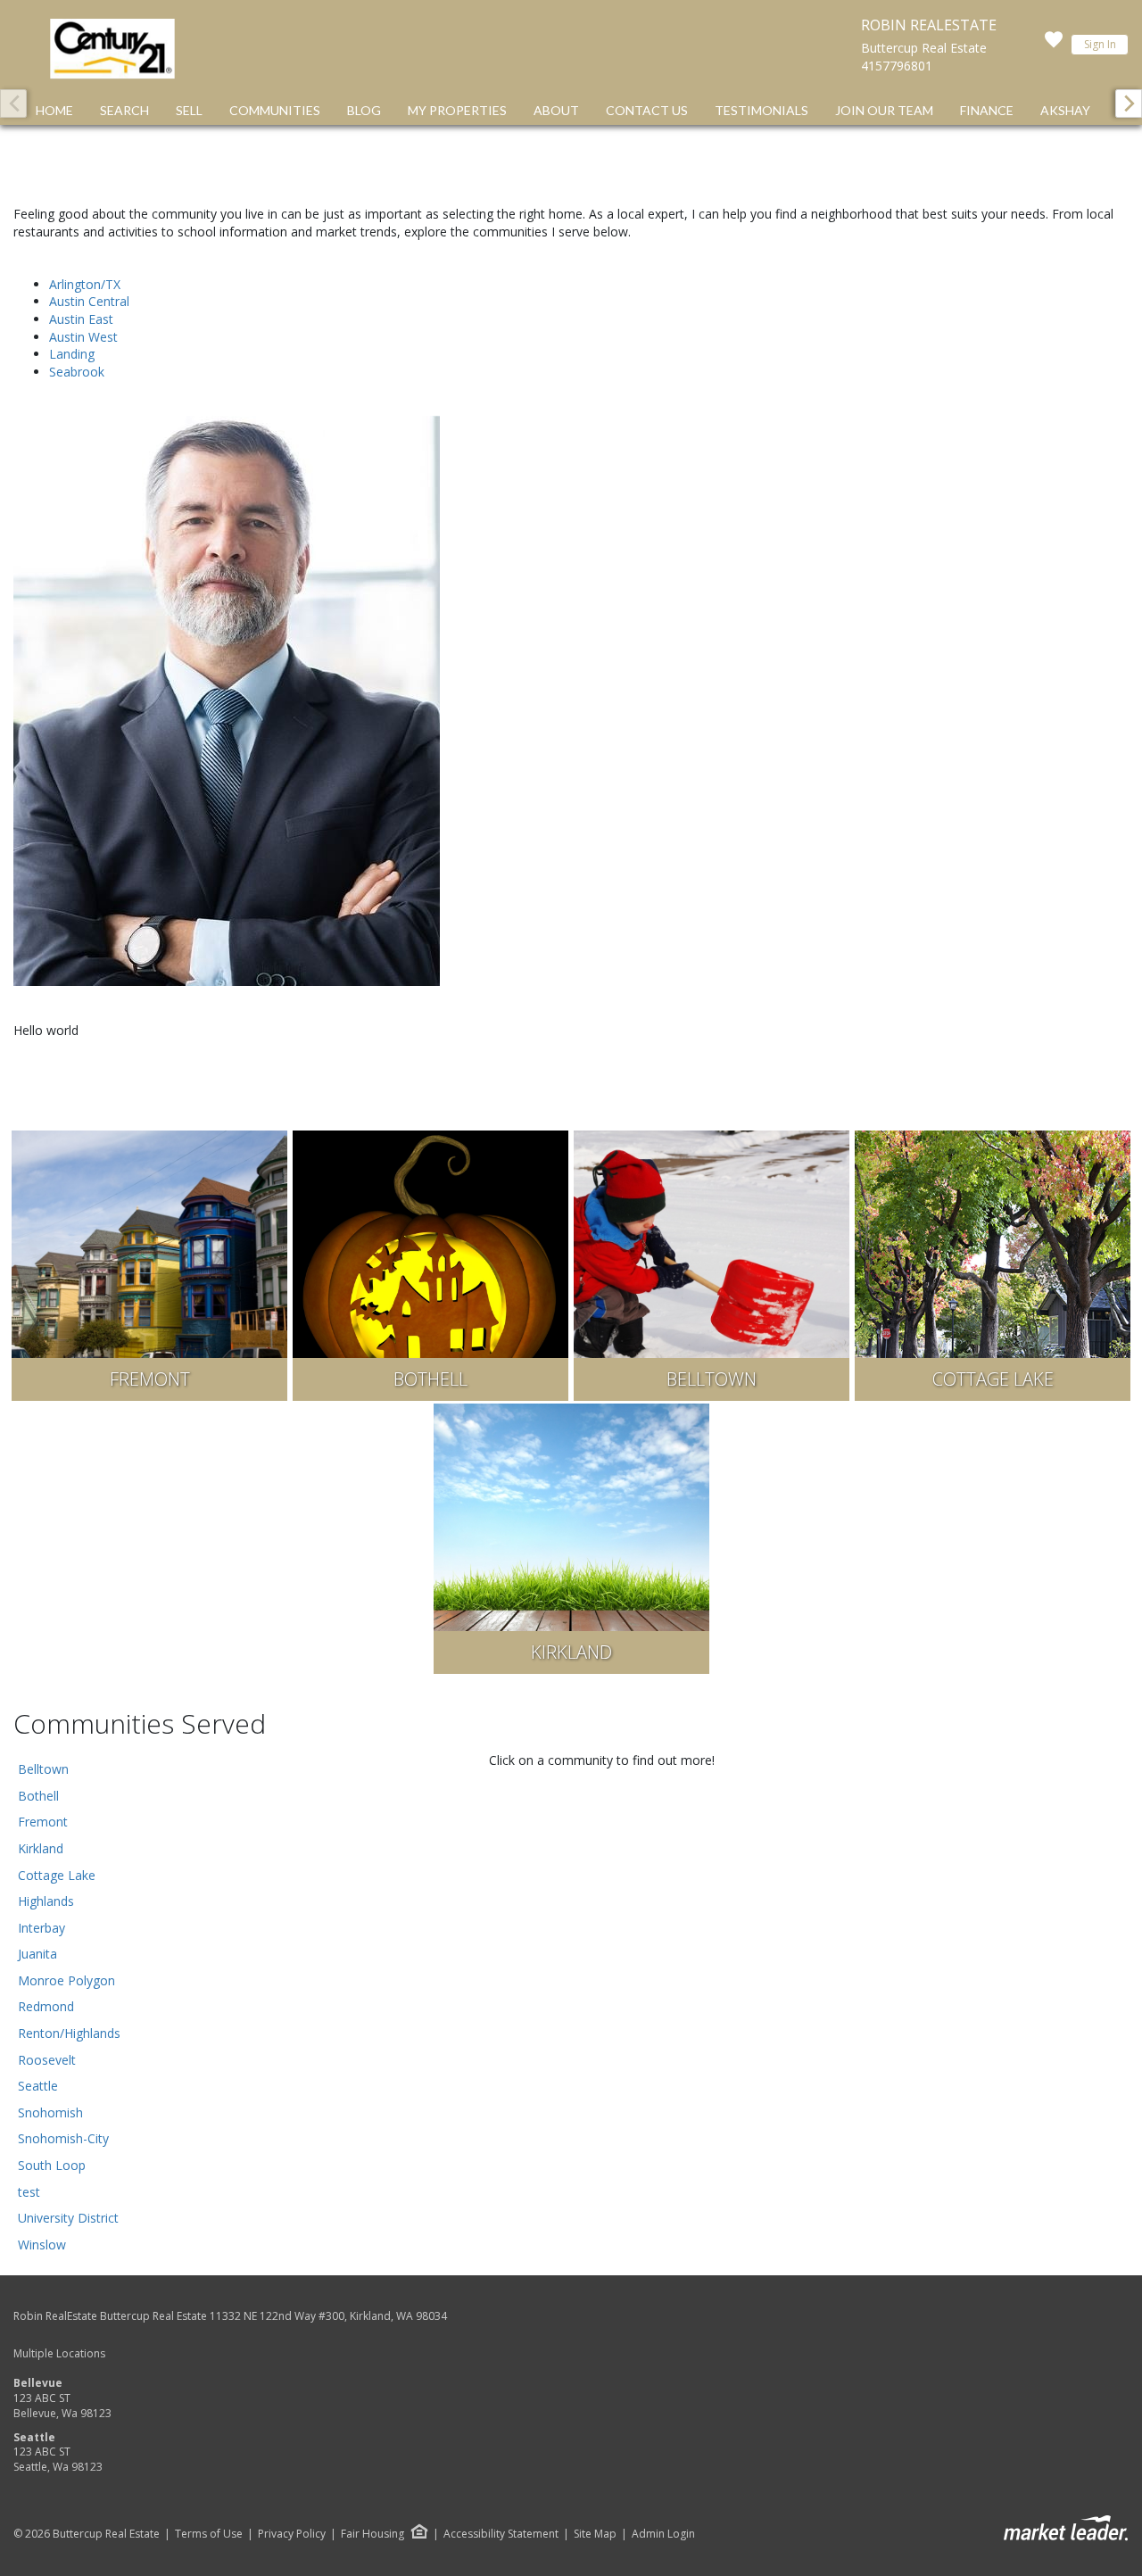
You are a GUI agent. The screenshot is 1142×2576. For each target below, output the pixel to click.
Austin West (83, 337)
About (556, 110)
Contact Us (647, 110)
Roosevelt (47, 2060)
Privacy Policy (292, 2534)
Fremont (43, 1822)
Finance (987, 110)
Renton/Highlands (69, 2033)
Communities (275, 110)
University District (68, 2218)
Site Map (595, 2534)
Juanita (37, 1954)
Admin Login (663, 2534)
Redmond (46, 2006)
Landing (72, 354)
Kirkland (41, 1848)
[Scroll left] (13, 104)
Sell (189, 110)
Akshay (1065, 110)
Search (124, 110)
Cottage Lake (57, 1875)
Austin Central (89, 301)
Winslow (42, 2245)
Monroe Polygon (66, 1980)
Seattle (38, 2086)
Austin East (81, 319)
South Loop (52, 2165)
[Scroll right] (1129, 104)
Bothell (38, 1796)
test (29, 2192)
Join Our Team (884, 110)
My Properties (457, 110)
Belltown (43, 1769)
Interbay (41, 1928)
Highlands (46, 1901)
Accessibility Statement (501, 2534)
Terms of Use (209, 2534)
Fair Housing (372, 2534)
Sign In (1100, 44)
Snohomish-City (63, 2138)
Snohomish (50, 2112)
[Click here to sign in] (1054, 45)
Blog (364, 110)
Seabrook (77, 372)
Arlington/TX (85, 284)
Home (54, 110)
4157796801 (897, 66)
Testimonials (761, 110)
